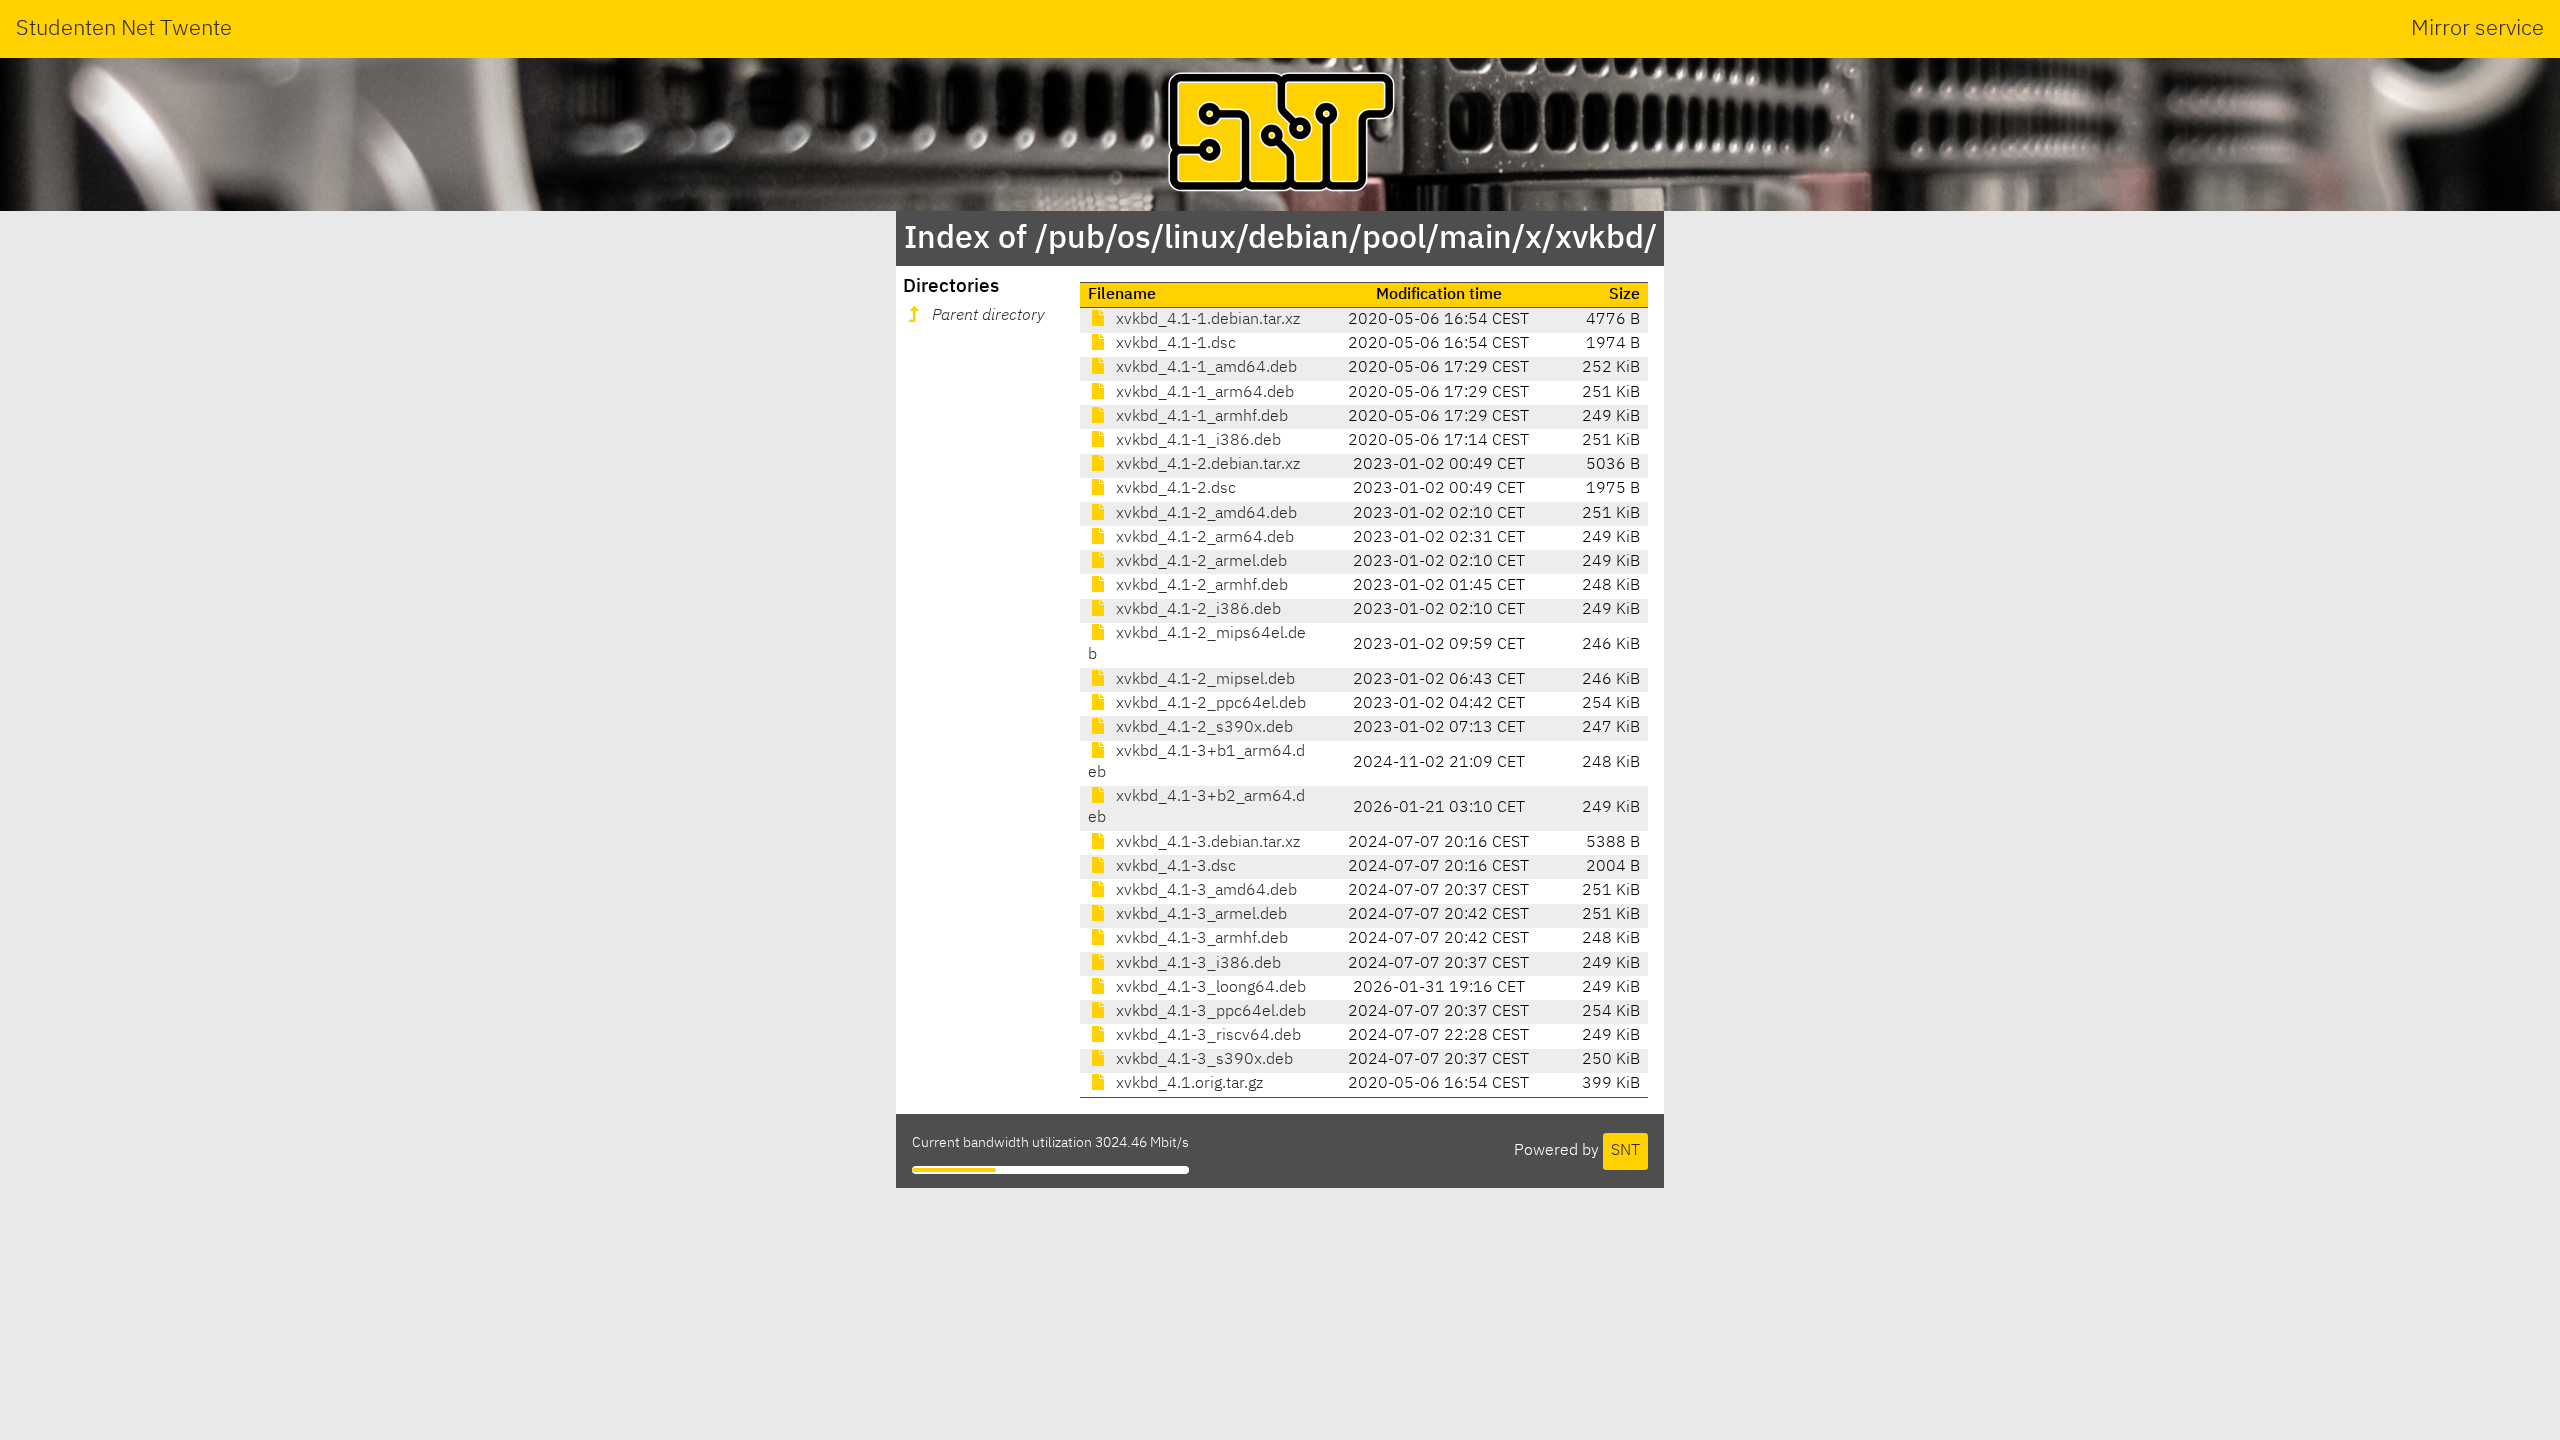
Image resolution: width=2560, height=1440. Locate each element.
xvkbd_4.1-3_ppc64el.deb (1209, 1012)
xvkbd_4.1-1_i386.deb (1196, 441)
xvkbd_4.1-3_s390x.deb (1202, 1060)
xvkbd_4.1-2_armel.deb (1199, 562)
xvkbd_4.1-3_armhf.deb (1200, 939)
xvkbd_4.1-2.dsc (1174, 489)
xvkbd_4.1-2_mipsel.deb (1203, 680)
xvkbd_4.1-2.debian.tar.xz (1206, 465)
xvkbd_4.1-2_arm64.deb (1203, 538)
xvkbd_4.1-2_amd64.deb (1204, 514)
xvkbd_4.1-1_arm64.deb (1203, 393)
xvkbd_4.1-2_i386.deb (1196, 610)
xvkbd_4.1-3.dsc (1174, 867)
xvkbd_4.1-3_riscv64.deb (1206, 1036)
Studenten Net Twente (124, 29)
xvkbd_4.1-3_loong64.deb (1209, 988)
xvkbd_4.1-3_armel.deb (1199, 915)
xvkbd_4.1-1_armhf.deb (1200, 417)
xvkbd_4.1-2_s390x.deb (1202, 728)
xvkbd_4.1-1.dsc (1174, 344)
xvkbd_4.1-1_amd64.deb (1204, 368)
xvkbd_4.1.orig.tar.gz (1187, 1084)
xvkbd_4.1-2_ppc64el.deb (1209, 704)
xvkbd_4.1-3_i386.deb (1196, 964)
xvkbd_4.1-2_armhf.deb (1200, 586)
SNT (1625, 1151)
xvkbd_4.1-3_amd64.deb (1204, 891)
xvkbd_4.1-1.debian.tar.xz (1206, 320)
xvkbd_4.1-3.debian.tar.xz (1206, 843)
